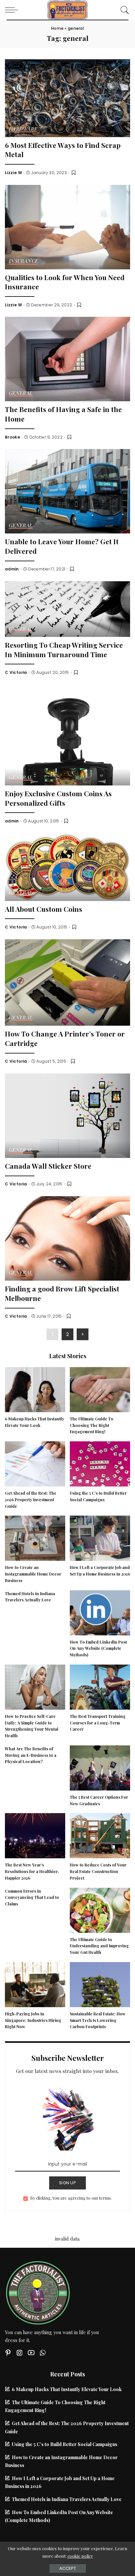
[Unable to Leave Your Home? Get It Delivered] (67, 491)
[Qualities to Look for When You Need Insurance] (67, 226)
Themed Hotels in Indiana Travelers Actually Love (67, 2499)
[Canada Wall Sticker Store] (67, 1115)
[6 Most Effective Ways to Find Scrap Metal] (67, 97)
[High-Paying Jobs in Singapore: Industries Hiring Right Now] (35, 1984)
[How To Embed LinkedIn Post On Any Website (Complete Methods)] (100, 1612)
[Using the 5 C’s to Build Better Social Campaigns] (100, 1463)
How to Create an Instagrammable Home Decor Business (33, 1574)
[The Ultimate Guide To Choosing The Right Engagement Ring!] (100, 1389)
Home (57, 28)
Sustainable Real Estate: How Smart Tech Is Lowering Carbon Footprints (98, 2020)
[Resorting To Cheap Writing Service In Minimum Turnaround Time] (67, 608)
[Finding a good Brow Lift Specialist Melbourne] (67, 1238)
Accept (68, 2568)
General (21, 394)
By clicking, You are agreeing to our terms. (71, 2198)
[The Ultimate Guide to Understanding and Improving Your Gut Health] (100, 1909)
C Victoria (16, 673)
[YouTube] (31, 2353)
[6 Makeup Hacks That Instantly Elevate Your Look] (35, 1389)
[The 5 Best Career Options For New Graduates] (100, 1767)
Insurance (23, 261)
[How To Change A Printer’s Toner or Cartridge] (67, 982)
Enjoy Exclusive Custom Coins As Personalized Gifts (58, 798)
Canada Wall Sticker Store (48, 1166)
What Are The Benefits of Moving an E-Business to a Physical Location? (31, 1755)
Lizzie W (13, 173)
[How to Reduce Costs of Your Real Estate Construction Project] (100, 1835)
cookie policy (80, 2556)
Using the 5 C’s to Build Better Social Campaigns (65, 2444)
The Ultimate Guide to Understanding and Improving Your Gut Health (99, 1946)
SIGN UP (67, 2183)
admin (12, 569)
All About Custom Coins (44, 909)
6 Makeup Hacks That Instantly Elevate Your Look (67, 2389)
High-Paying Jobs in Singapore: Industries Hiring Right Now (33, 2020)
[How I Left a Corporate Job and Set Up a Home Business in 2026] (100, 1538)
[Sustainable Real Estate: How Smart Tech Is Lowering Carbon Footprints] (100, 1984)
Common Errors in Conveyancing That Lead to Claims (32, 1898)
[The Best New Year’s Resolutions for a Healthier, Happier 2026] (35, 1835)
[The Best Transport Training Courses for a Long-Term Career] (100, 1686)
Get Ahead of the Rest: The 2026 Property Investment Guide (31, 1500)
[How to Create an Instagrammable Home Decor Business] (35, 1538)
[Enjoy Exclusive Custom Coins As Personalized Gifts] (67, 734)
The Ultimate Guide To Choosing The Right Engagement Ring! (92, 1425)
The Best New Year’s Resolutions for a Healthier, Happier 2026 (32, 1871)
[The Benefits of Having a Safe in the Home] (67, 358)
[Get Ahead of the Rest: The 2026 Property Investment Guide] (35, 1463)
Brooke (12, 437)
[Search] (123, 10)
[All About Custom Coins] (67, 866)
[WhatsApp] (43, 2353)
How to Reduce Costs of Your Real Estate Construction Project (98, 1871)
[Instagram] (20, 2353)
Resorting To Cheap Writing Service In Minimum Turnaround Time (64, 649)
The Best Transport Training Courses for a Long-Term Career (98, 1723)
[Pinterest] (8, 2353)
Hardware (23, 129)
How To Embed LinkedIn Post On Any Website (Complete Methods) (98, 1648)
